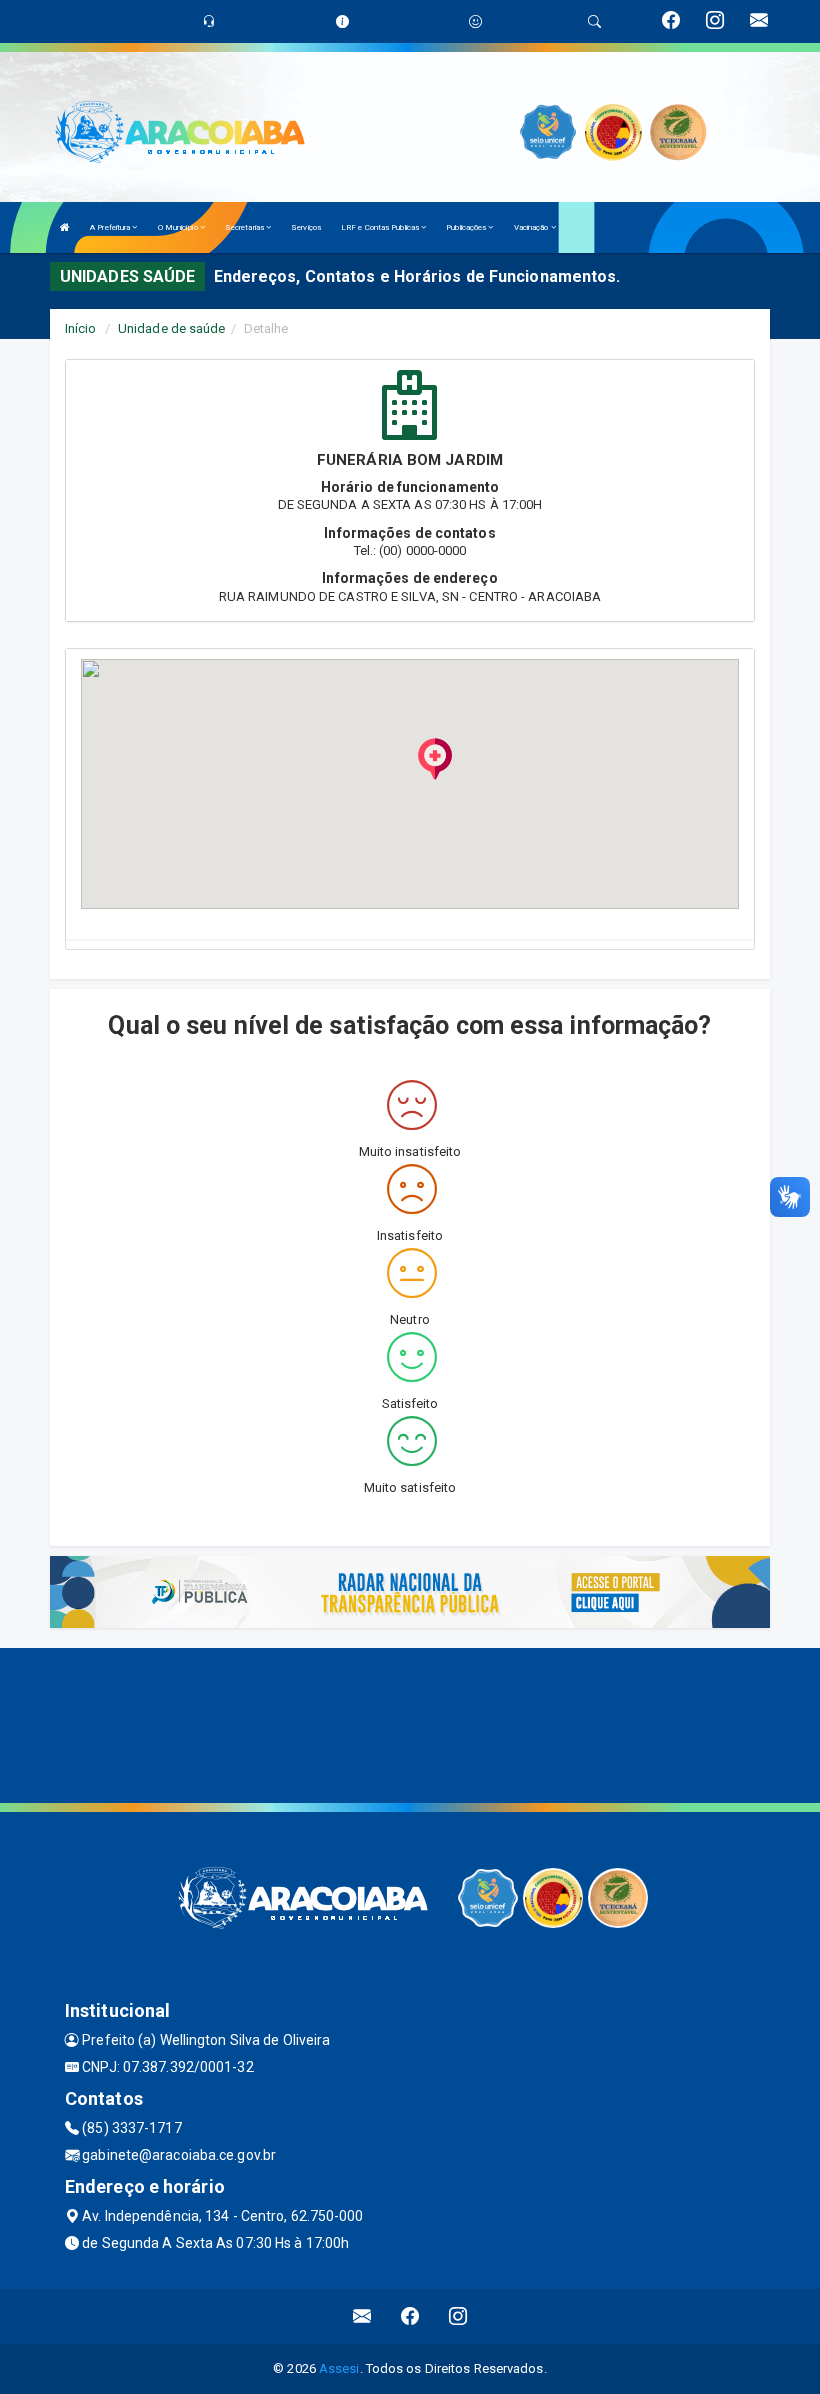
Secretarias (245, 227)
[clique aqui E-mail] (362, 2316)
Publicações (467, 227)
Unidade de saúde (172, 328)
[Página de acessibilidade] (475, 21)
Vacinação (532, 227)
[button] (435, 759)
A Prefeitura (111, 227)
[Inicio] (65, 227)
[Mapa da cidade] (410, 1723)
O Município (179, 227)
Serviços (306, 227)
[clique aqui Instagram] (458, 2316)
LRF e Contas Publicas (381, 227)
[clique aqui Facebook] (410, 2316)
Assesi (339, 2368)
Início (81, 328)
